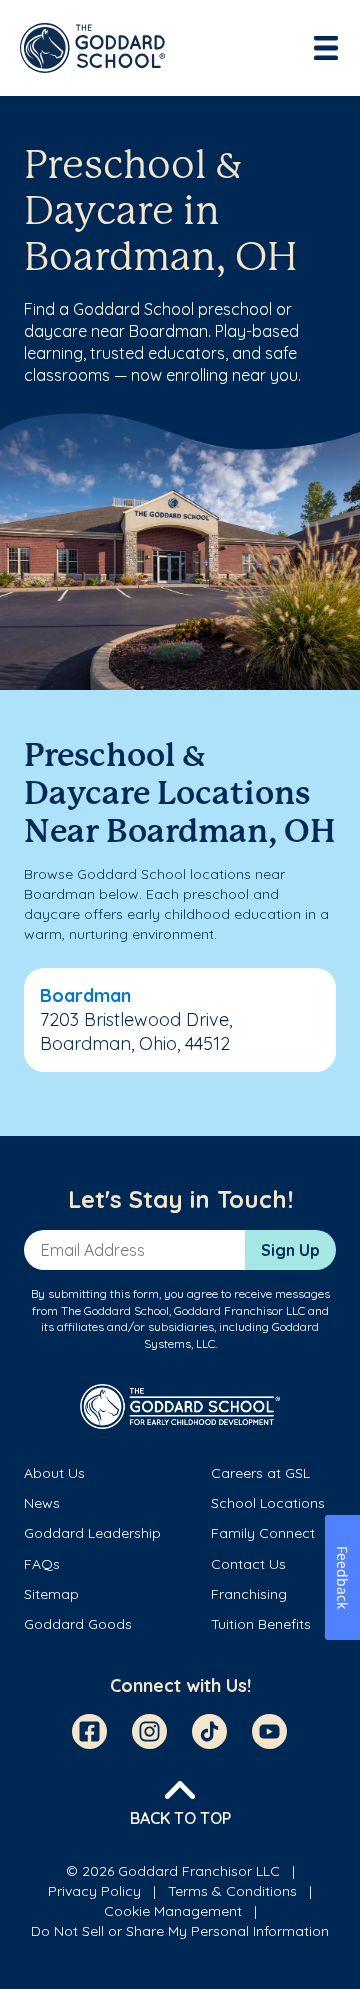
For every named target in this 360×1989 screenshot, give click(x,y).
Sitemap (51, 1594)
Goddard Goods (78, 1624)
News (42, 1503)
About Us (54, 1473)
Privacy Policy (94, 1891)
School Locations (268, 1503)
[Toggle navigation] (328, 48)
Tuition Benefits (261, 1624)
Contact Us (248, 1564)
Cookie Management (173, 1911)
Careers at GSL (260, 1473)
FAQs (42, 1564)
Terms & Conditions (232, 1891)
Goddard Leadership (92, 1533)
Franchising (249, 1594)
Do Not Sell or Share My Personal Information (180, 1931)
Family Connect (263, 1533)
